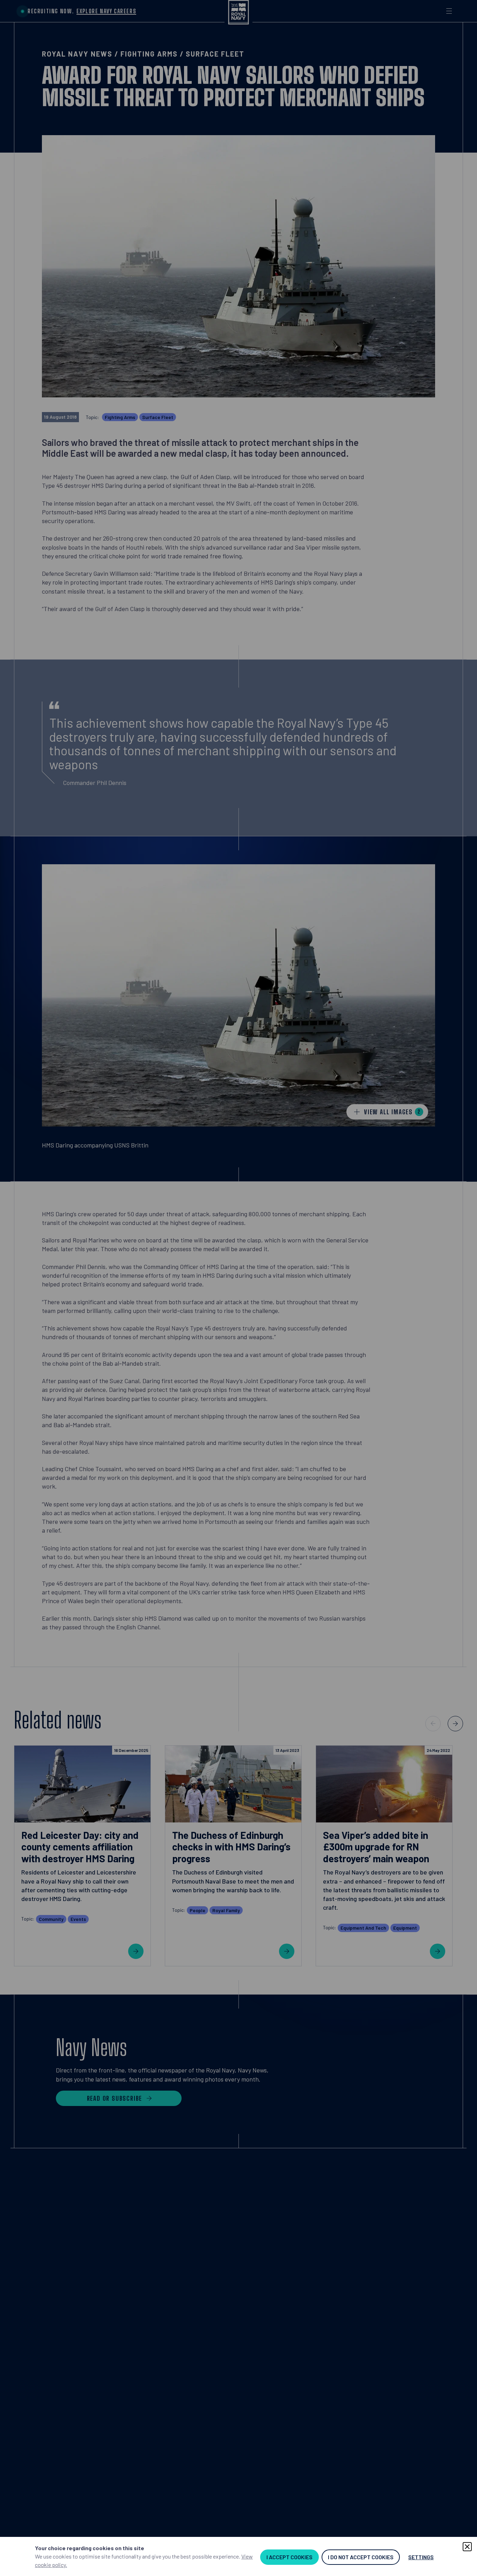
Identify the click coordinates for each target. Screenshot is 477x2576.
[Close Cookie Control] (467, 2547)
